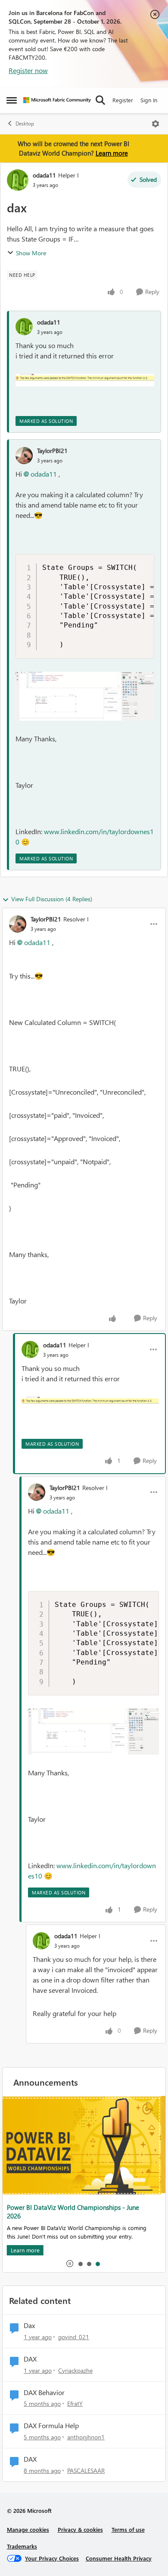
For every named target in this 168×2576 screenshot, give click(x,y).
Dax (29, 2325)
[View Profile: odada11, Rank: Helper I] (18, 180)
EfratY (75, 2403)
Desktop (25, 124)
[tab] (80, 2264)
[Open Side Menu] (12, 100)
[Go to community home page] (57, 100)
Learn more (112, 153)
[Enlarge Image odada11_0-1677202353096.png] (85, 380)
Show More (31, 253)
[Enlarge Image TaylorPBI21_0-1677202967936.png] (85, 696)
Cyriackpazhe (75, 2370)
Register (123, 100)
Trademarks (22, 2546)
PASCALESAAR (86, 2470)
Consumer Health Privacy (119, 2558)
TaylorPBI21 (52, 451)
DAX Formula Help (51, 2426)
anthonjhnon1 (86, 2437)
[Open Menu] (156, 124)
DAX (30, 2359)
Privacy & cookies (80, 2529)
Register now (28, 70)
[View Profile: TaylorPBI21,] (24, 456)
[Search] (100, 100)
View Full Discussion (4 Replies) (52, 899)
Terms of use (128, 2529)
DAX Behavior (44, 2392)
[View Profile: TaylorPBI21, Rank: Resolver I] (18, 924)
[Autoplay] (70, 2264)
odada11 (44, 175)
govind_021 (74, 2337)
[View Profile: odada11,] (24, 327)
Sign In (149, 100)
